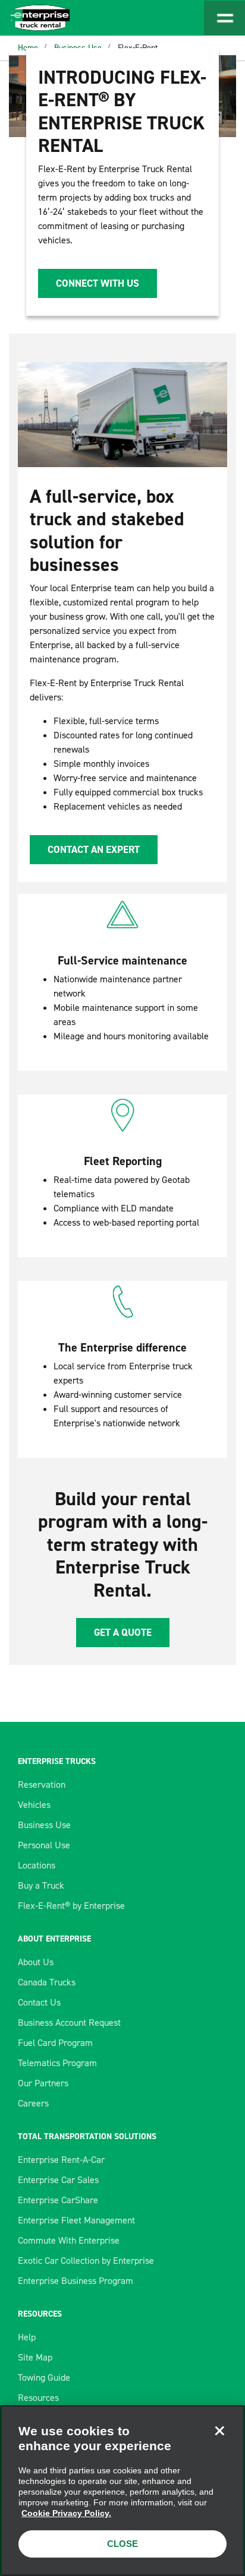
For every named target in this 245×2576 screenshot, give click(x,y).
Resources (38, 2398)
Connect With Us (98, 283)
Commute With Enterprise (69, 2240)
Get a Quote (123, 1632)
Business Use (44, 1825)
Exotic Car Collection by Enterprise (86, 2261)
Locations (37, 1865)
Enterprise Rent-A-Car (61, 2160)
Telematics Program (57, 2063)
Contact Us (39, 2002)
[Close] (219, 2431)
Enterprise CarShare (58, 2200)
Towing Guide (44, 2377)
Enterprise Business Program (76, 2281)
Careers (33, 2103)
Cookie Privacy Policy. (66, 2513)
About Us (36, 1962)
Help (27, 2337)
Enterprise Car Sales (58, 2180)
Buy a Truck (41, 1885)
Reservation (42, 1785)
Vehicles (34, 1805)
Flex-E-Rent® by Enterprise (71, 1906)
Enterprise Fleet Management (76, 2220)
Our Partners (43, 2083)
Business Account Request (69, 2023)
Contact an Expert (94, 849)
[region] (122, 2491)
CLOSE (122, 2544)
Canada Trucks (47, 1982)
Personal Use (44, 1845)
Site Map (35, 2357)
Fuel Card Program (55, 2043)
